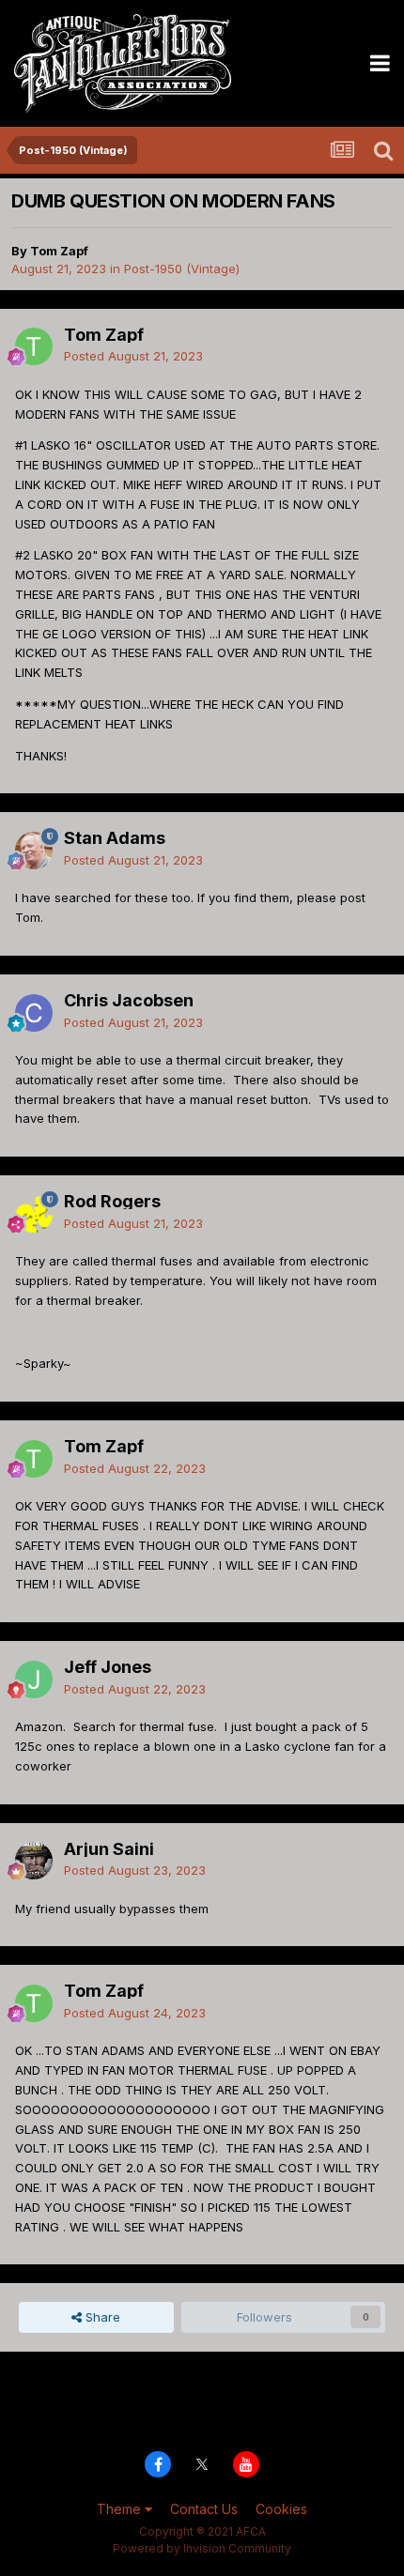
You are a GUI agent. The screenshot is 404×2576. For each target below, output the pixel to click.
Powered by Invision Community (202, 2548)
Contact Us (204, 2509)
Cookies (281, 2509)
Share (101, 2317)
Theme (121, 2509)
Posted (133, 356)
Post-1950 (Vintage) (182, 268)
